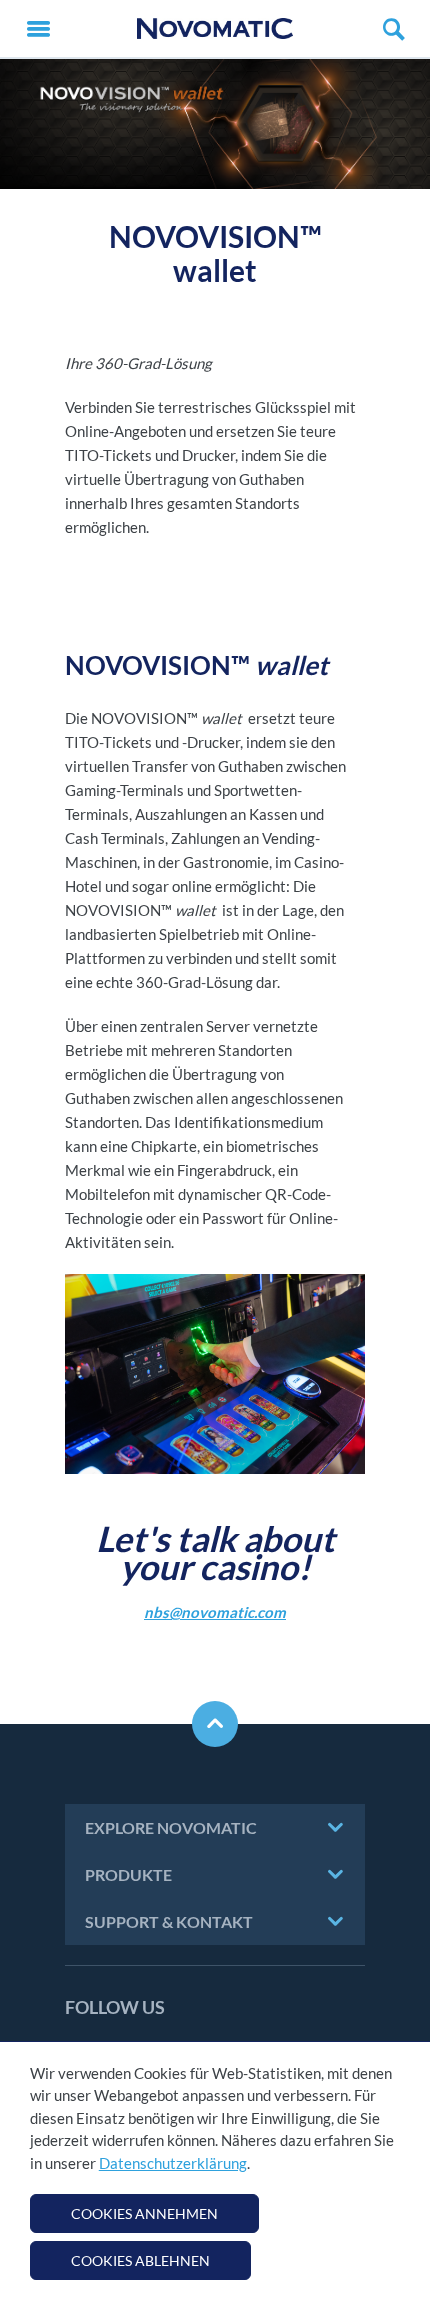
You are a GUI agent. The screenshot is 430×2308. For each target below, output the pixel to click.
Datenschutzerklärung (173, 2163)
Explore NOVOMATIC (171, 1827)
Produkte (128, 1874)
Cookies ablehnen (140, 2260)
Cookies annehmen (144, 2213)
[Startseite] (215, 28)
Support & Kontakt (169, 1921)
